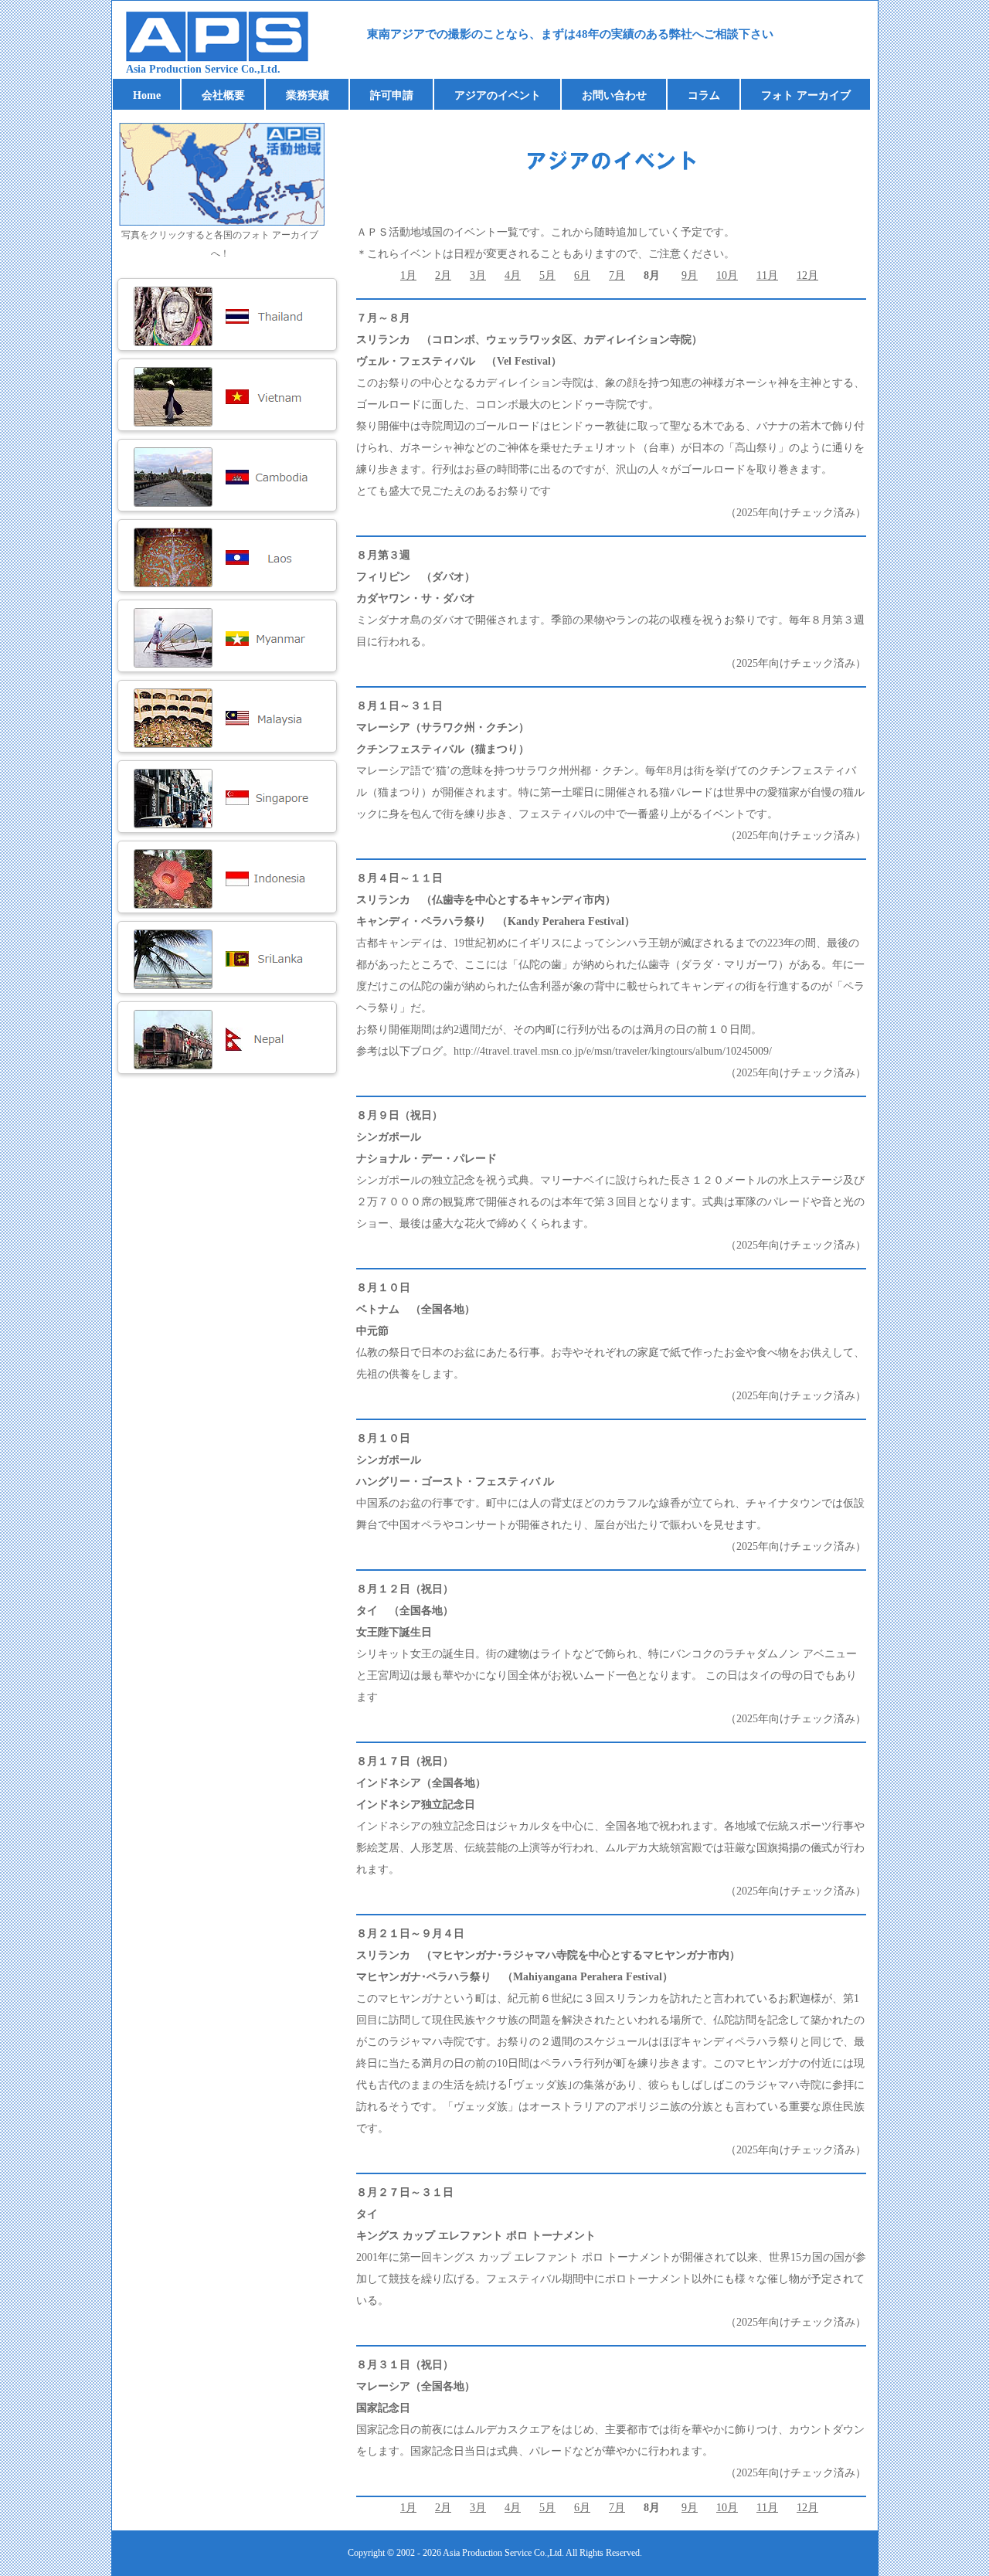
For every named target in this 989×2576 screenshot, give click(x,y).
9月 (690, 275)
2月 (443, 275)
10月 (727, 275)
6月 (582, 275)
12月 (807, 275)
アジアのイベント (498, 95)
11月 (767, 275)
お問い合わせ (614, 95)
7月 (617, 275)
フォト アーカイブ (806, 95)
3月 (478, 275)
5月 (547, 275)
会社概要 (223, 95)
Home (147, 95)
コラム (704, 95)
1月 (408, 275)
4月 (513, 275)
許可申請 (392, 95)
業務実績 (308, 95)
